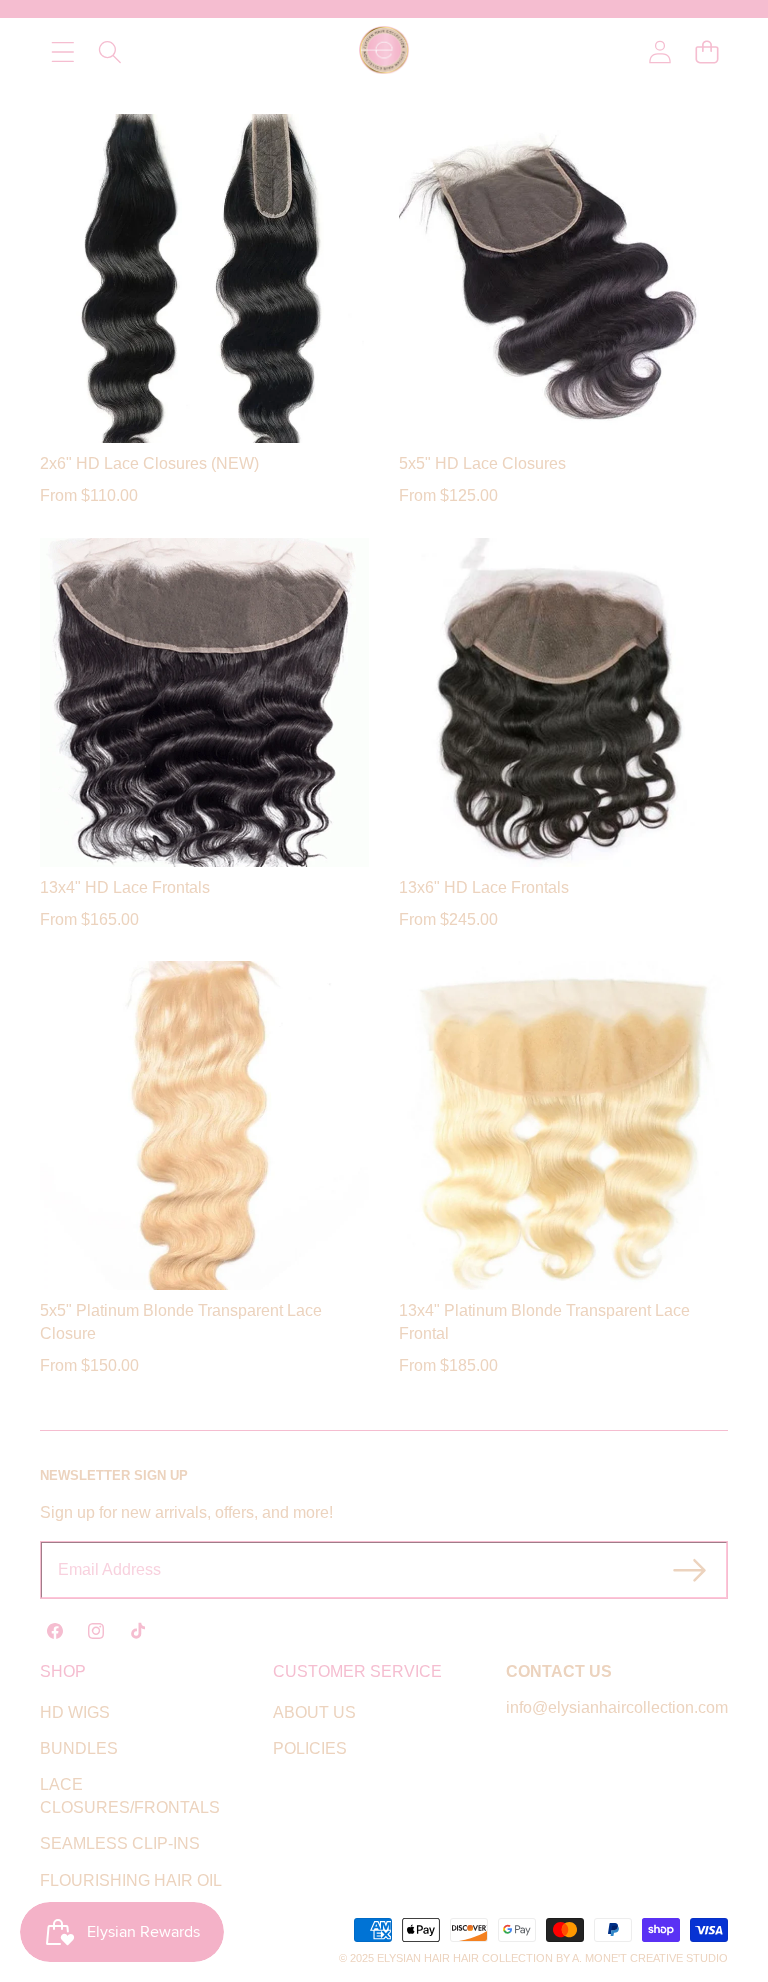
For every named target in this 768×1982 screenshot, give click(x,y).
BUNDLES (79, 1748)
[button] (706, 52)
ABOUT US (314, 1712)
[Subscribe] (690, 1570)
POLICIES (310, 1748)
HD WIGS (75, 1712)
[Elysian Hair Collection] (384, 52)
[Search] (109, 52)
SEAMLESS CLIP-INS (120, 1843)
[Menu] (62, 52)
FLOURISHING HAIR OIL (131, 1880)
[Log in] (659, 52)
